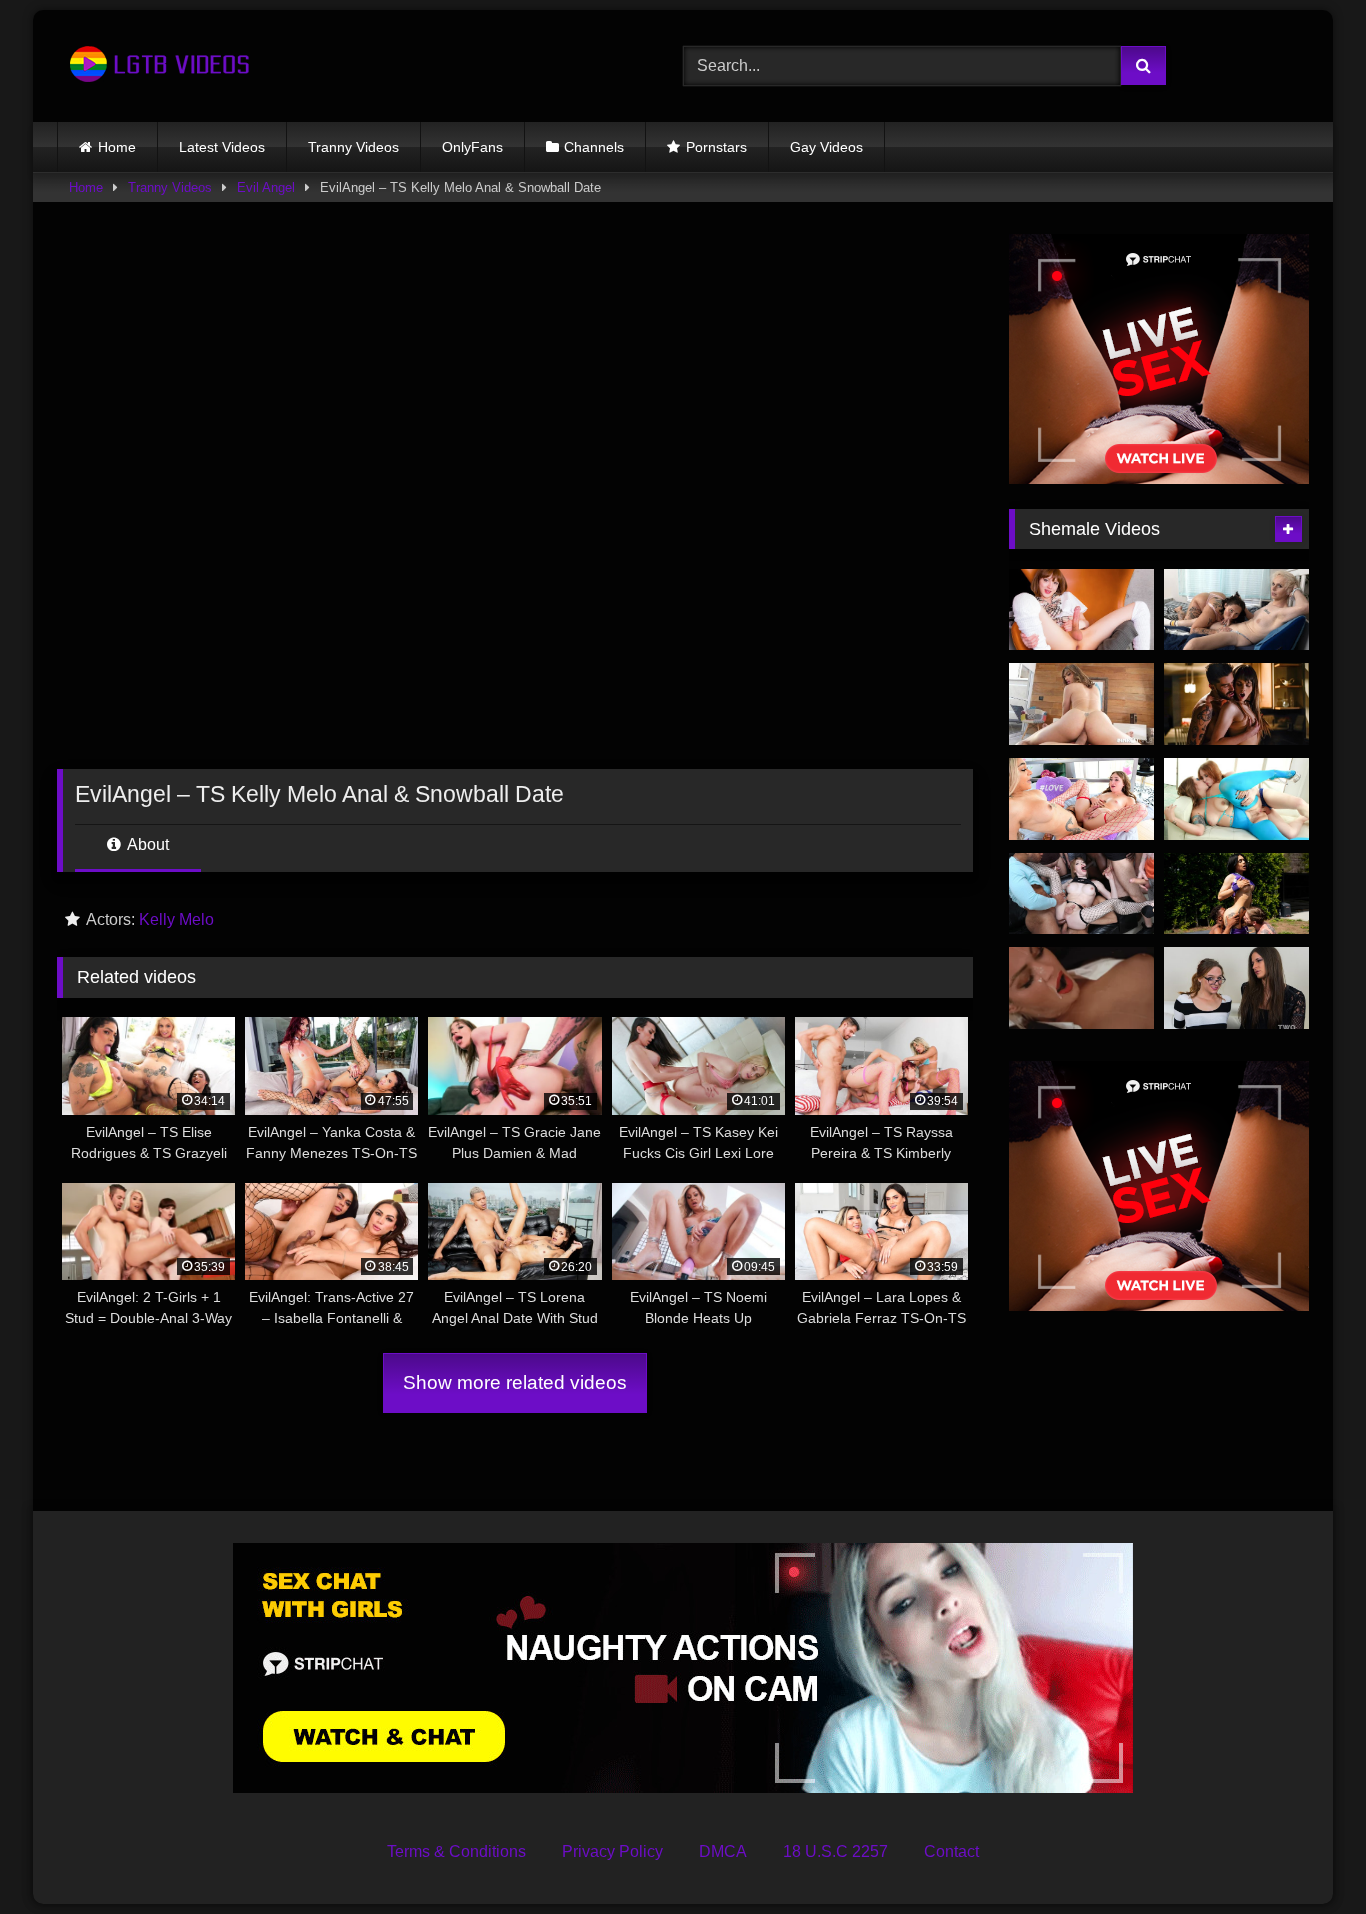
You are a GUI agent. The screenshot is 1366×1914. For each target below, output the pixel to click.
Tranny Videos (353, 147)
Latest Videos (222, 147)
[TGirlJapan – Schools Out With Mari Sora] (1081, 610)
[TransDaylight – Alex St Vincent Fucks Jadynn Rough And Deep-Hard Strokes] (1236, 610)
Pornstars (716, 147)
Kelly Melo (176, 919)
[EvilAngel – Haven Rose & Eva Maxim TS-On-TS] (1081, 799)
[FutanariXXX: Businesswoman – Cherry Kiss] (1081, 988)
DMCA (723, 1851)
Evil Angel (266, 187)
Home (117, 147)
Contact (951, 1851)
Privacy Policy (612, 1851)
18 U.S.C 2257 (835, 1851)
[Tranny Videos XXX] (157, 66)
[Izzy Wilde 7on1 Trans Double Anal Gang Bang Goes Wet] (1081, 894)
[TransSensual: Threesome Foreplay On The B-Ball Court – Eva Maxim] (1236, 894)
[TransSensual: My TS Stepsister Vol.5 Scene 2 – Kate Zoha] (1236, 704)
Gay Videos (826, 147)
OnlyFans (472, 147)
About (146, 844)
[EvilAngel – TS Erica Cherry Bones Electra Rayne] (1236, 799)
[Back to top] (1304, 1854)
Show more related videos (515, 1382)
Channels (594, 147)
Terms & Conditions (456, 1851)
